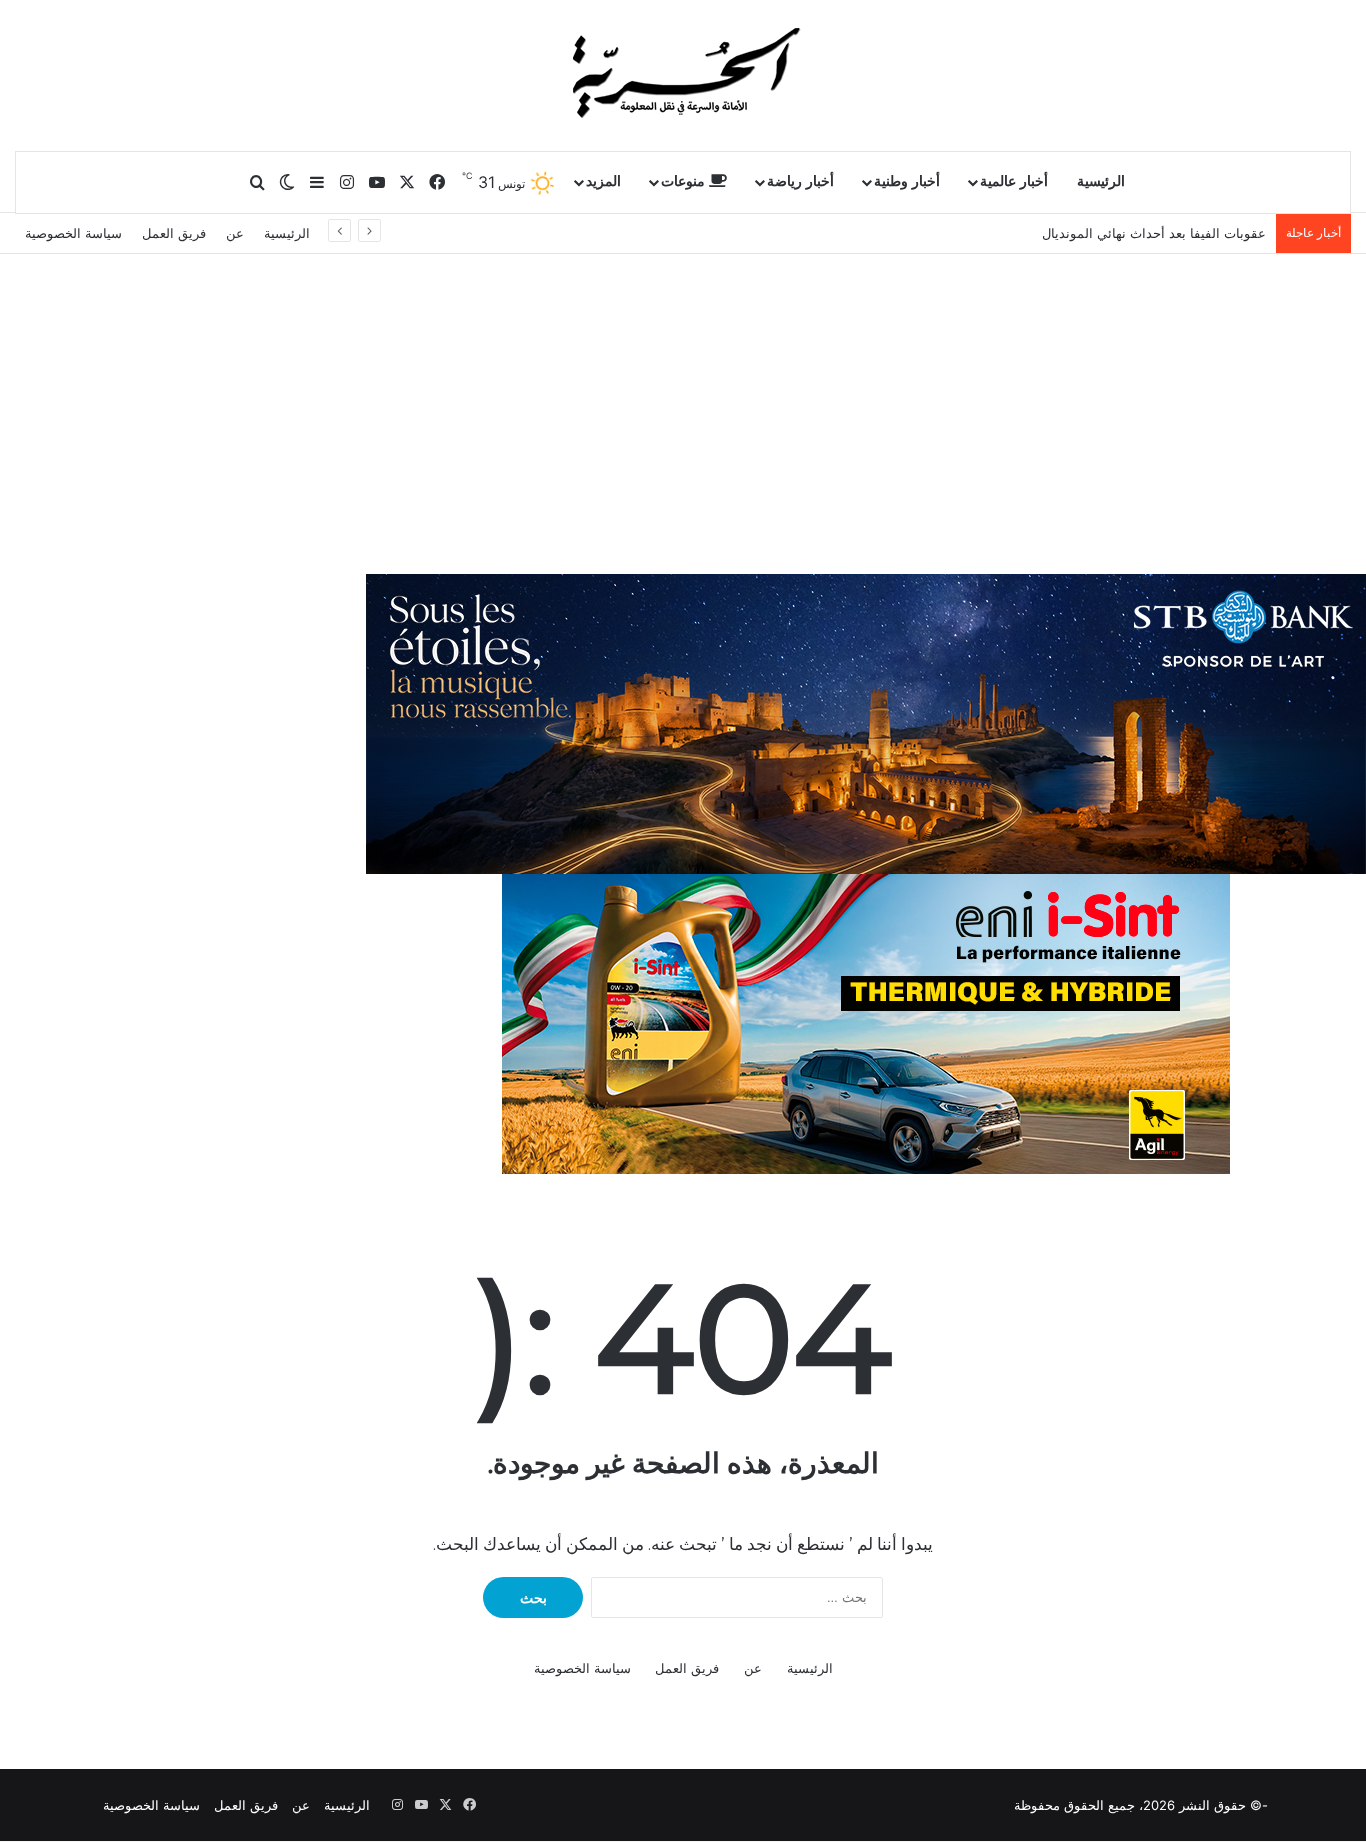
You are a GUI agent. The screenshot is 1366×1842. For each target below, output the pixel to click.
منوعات (685, 181)
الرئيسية (1101, 181)
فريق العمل (174, 233)
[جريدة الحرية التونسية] (683, 75)
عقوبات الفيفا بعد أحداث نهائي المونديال (1154, 233)
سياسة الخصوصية (73, 233)
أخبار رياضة (800, 181)
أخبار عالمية (1014, 181)
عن (235, 233)
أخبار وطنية (907, 181)
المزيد (603, 181)
